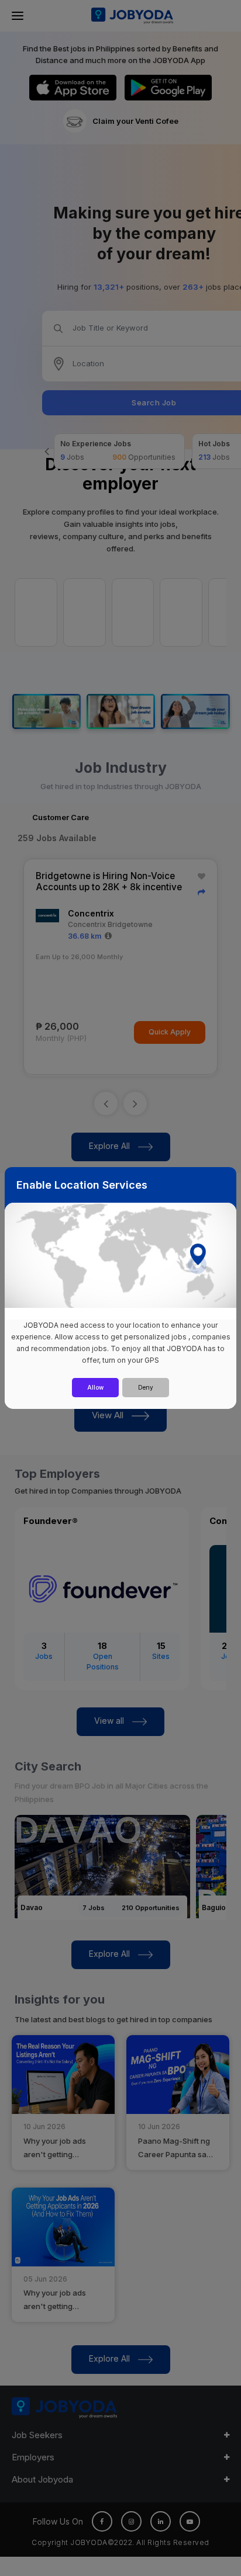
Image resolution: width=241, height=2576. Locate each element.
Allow (95, 1387)
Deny (146, 1387)
